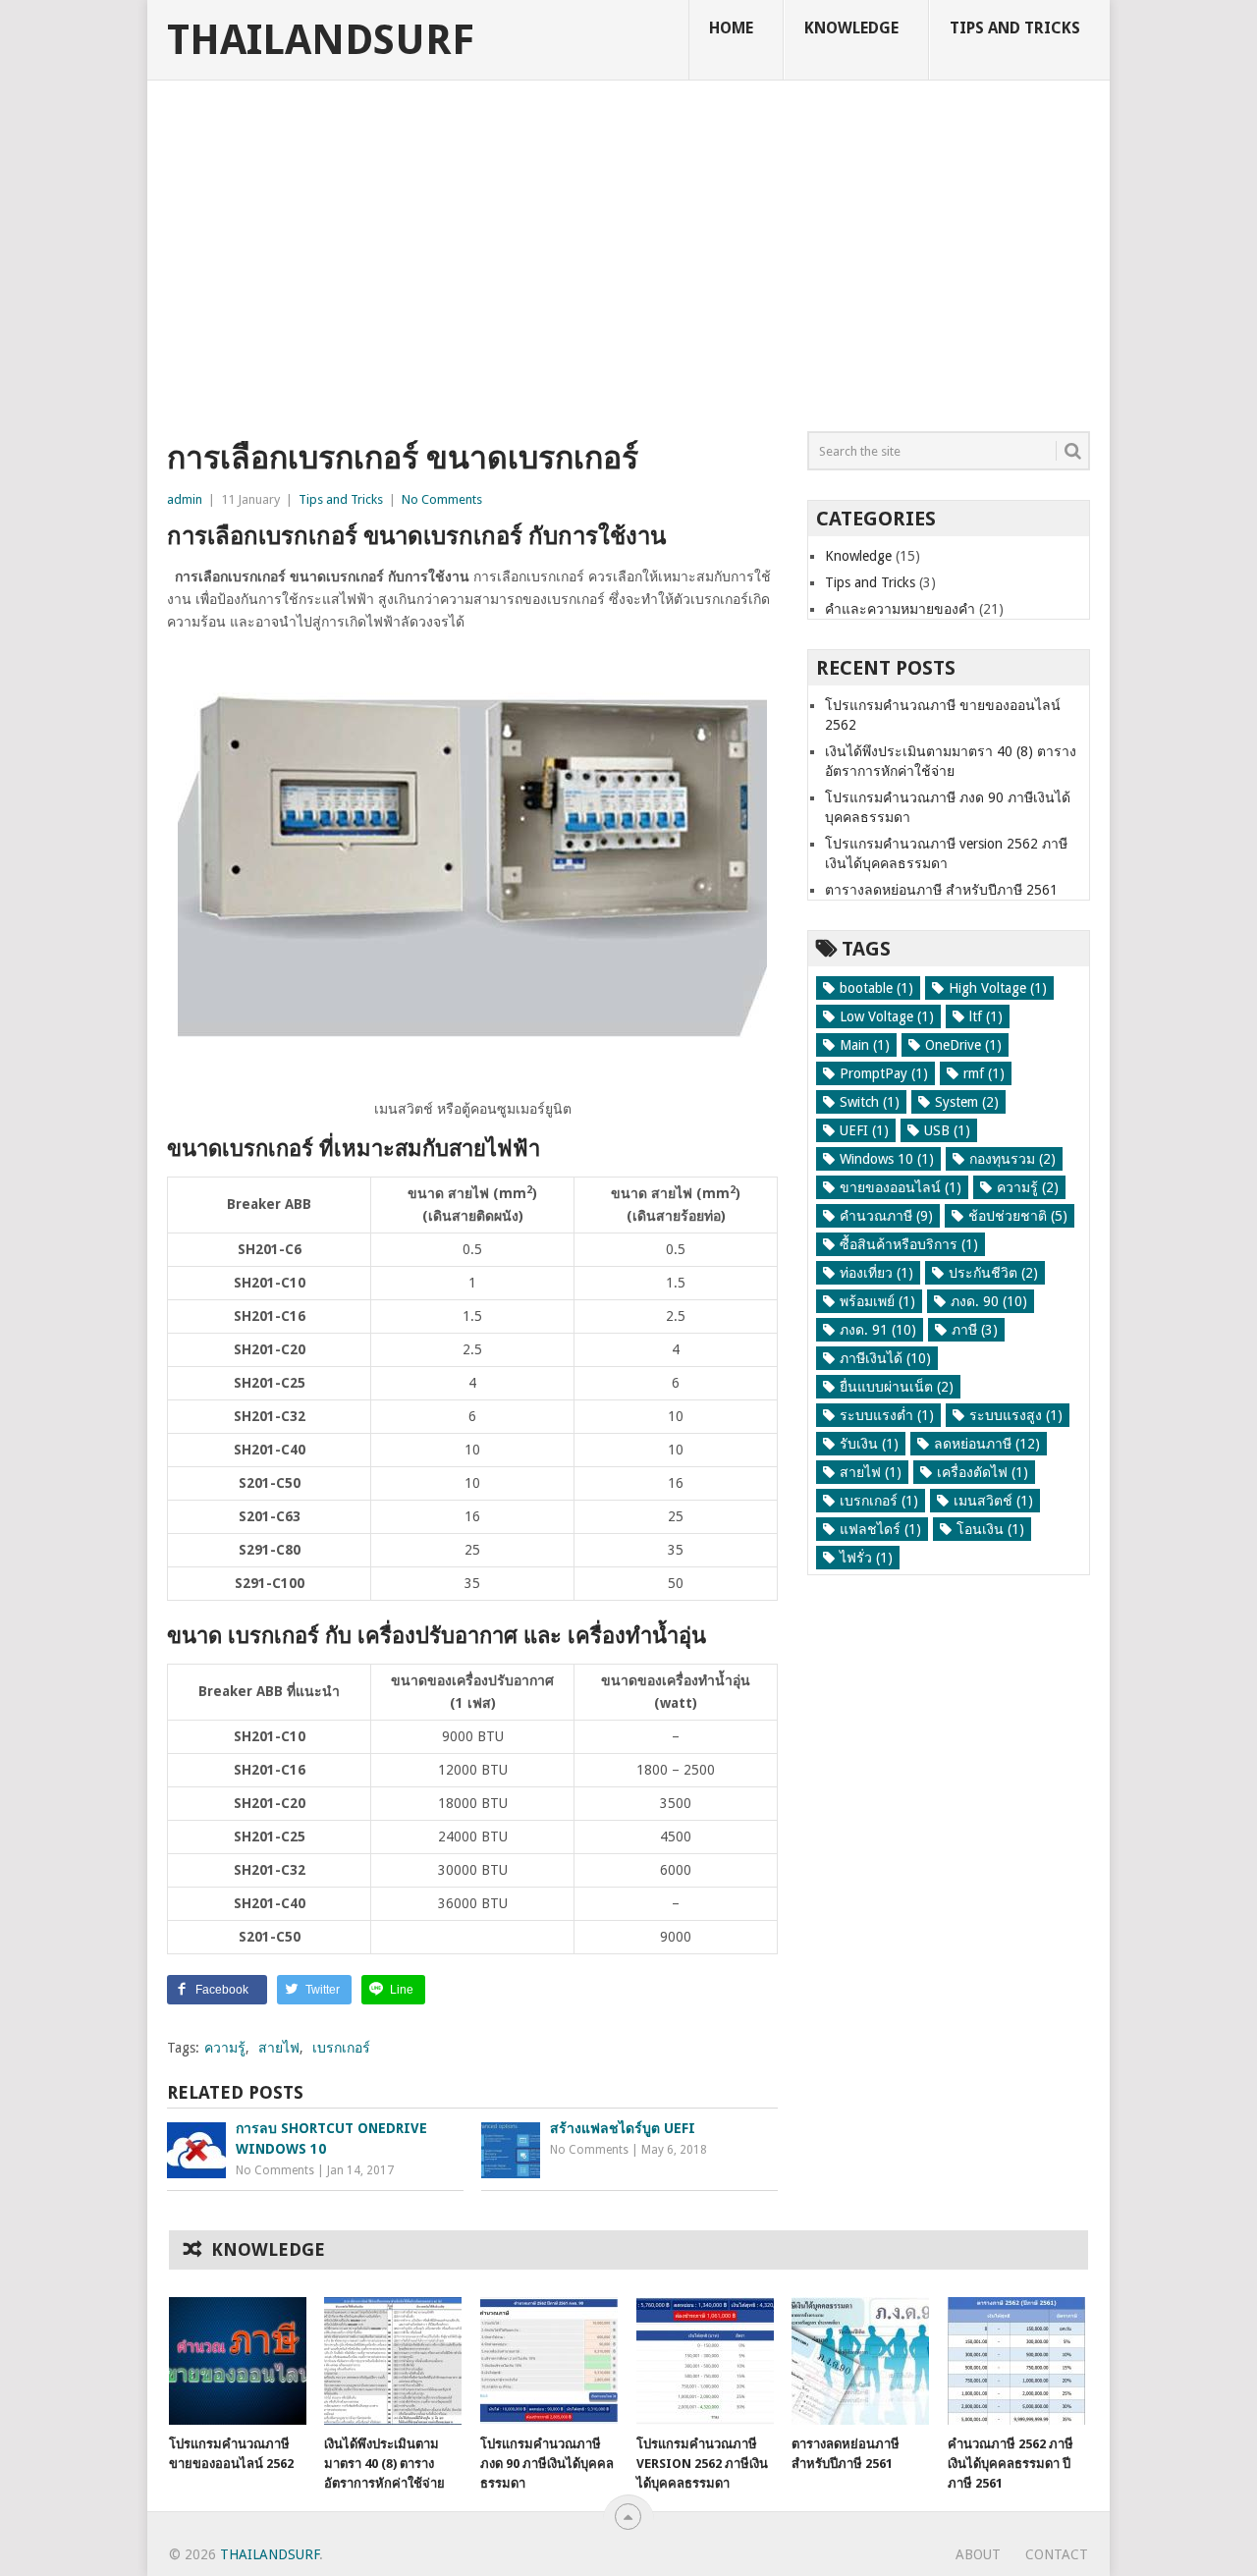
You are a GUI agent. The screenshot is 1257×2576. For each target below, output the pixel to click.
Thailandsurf (321, 40)
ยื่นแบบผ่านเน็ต (897, 1387)
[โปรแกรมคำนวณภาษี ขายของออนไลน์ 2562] (238, 2361)
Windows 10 (887, 1159)
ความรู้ (225, 2048)
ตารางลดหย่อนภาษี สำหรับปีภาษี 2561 (941, 890)
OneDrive (963, 1045)
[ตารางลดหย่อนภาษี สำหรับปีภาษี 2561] (860, 2361)
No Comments (442, 499)
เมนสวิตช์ (993, 1501)
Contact (1057, 2554)
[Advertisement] (628, 260)
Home (731, 28)
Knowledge (851, 28)
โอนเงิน (990, 1529)
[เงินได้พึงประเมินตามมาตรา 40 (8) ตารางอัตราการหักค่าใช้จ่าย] (393, 2361)
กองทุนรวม (1012, 1159)
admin (185, 499)
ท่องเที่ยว (876, 1273)
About (978, 2554)
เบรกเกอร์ (341, 2048)
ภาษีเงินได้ (885, 1358)
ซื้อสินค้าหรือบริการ (909, 1244)
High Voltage (998, 988)
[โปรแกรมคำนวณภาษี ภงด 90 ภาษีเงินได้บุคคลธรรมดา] (549, 2361)
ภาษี (975, 1330)
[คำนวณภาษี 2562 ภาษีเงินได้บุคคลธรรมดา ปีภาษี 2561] (1016, 2361)
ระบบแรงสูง (1016, 1415)
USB (947, 1130)
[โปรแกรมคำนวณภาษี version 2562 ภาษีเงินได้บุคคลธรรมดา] (705, 2361)
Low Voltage (887, 1016)
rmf (984, 1073)
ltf (986, 1016)
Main (865, 1045)
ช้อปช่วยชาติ (1018, 1216)
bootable (876, 988)
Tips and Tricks (1015, 28)
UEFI (864, 1130)
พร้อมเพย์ (877, 1301)
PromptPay (884, 1073)
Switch (870, 1102)
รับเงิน (869, 1444)
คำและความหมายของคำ (900, 609)
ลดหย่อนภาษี (987, 1444)
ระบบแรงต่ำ (887, 1415)
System (967, 1102)
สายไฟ (279, 2048)
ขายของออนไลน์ (901, 1187)
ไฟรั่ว (866, 1558)
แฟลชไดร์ (880, 1529)
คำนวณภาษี (886, 1216)
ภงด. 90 (989, 1301)
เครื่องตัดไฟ (983, 1472)
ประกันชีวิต (993, 1273)
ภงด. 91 (878, 1330)
